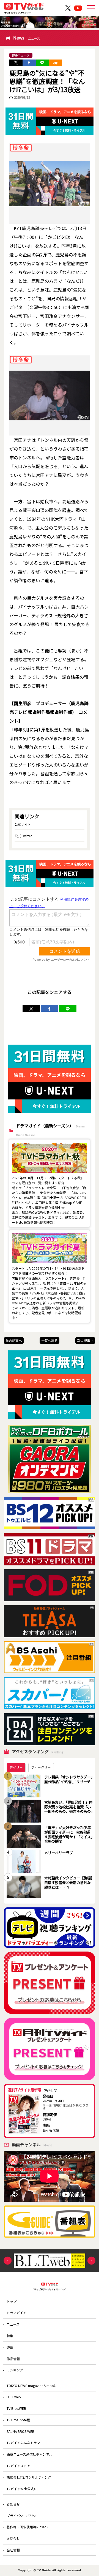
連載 (10, 2347)
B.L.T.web (14, 2397)
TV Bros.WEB (16, 2408)
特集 (10, 2336)
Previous (8, 2261)
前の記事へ (14, 1340)
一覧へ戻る (50, 1340)
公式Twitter (23, 836)
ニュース (13, 2324)
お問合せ (13, 2538)
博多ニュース (21, 55)
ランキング (15, 2370)
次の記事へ (85, 1340)
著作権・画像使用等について (28, 2527)
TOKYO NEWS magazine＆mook (31, 2386)
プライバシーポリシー (23, 2516)
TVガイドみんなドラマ (23, 2443)
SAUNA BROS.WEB (20, 2431)
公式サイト (23, 824)
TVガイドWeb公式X (21, 2489)
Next (91, 2261)
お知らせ (13, 2504)
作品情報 (13, 2359)
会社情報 (13, 2550)
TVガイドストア (18, 2466)
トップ (12, 2301)
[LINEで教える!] (42, 63)
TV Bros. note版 (18, 2420)
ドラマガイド (16, 2313)
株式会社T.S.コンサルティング (29, 2477)
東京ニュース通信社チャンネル (30, 2454)
